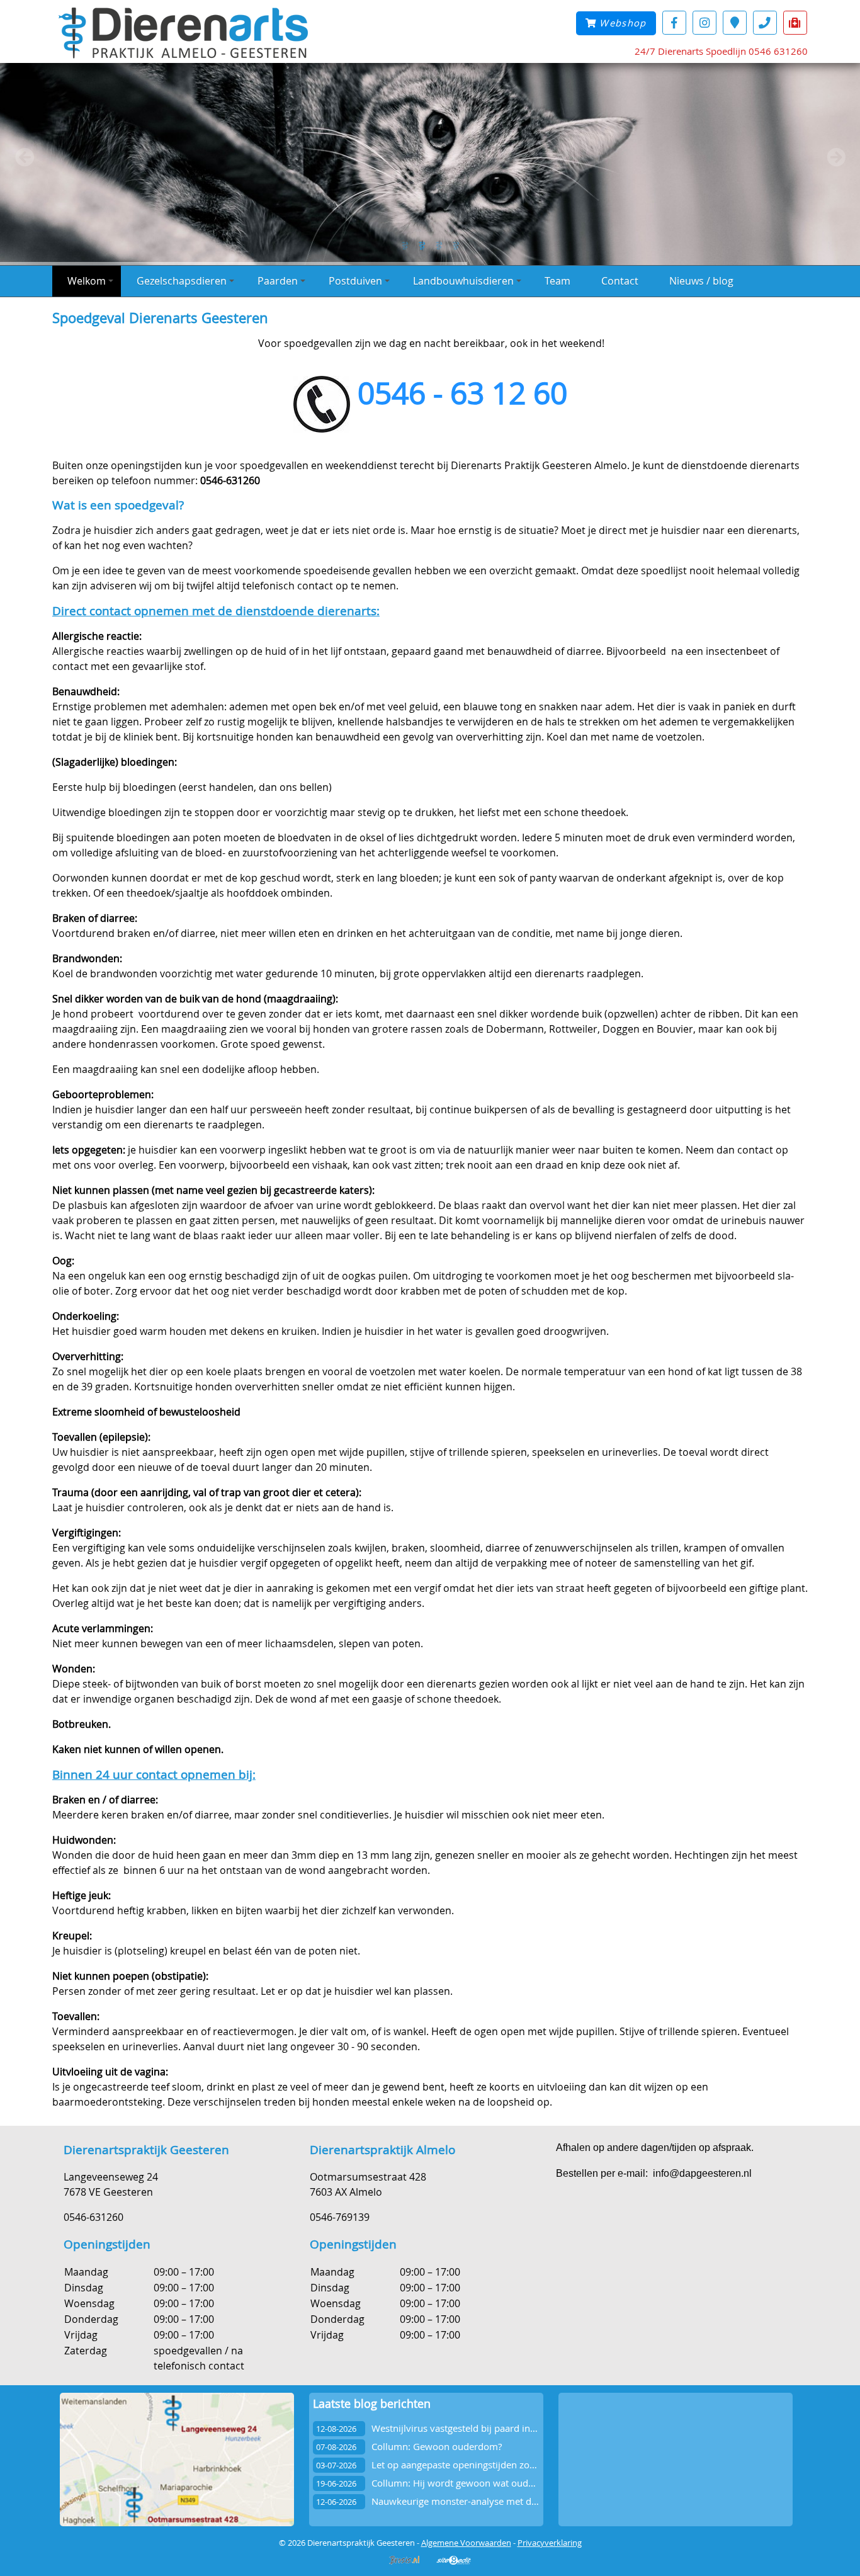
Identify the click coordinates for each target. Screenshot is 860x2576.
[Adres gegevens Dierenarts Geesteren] (735, 22)
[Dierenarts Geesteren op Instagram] (704, 22)
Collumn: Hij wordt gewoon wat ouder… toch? (471, 2483)
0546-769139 (340, 2217)
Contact (620, 281)
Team (557, 281)
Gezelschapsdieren (182, 281)
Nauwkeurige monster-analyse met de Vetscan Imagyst (490, 2501)
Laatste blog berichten (372, 2404)
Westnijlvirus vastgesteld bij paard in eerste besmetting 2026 (503, 2428)
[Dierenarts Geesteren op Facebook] (674, 22)
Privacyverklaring (550, 2543)
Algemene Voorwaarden (466, 2543)
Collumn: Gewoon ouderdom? (437, 2447)
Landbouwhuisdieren (463, 281)
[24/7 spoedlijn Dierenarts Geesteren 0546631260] (795, 22)
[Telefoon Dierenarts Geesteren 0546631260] (765, 22)
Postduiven (355, 281)
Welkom (87, 281)
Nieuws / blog (701, 281)
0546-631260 (93, 2217)
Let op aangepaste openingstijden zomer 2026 (472, 2465)
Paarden (278, 281)
